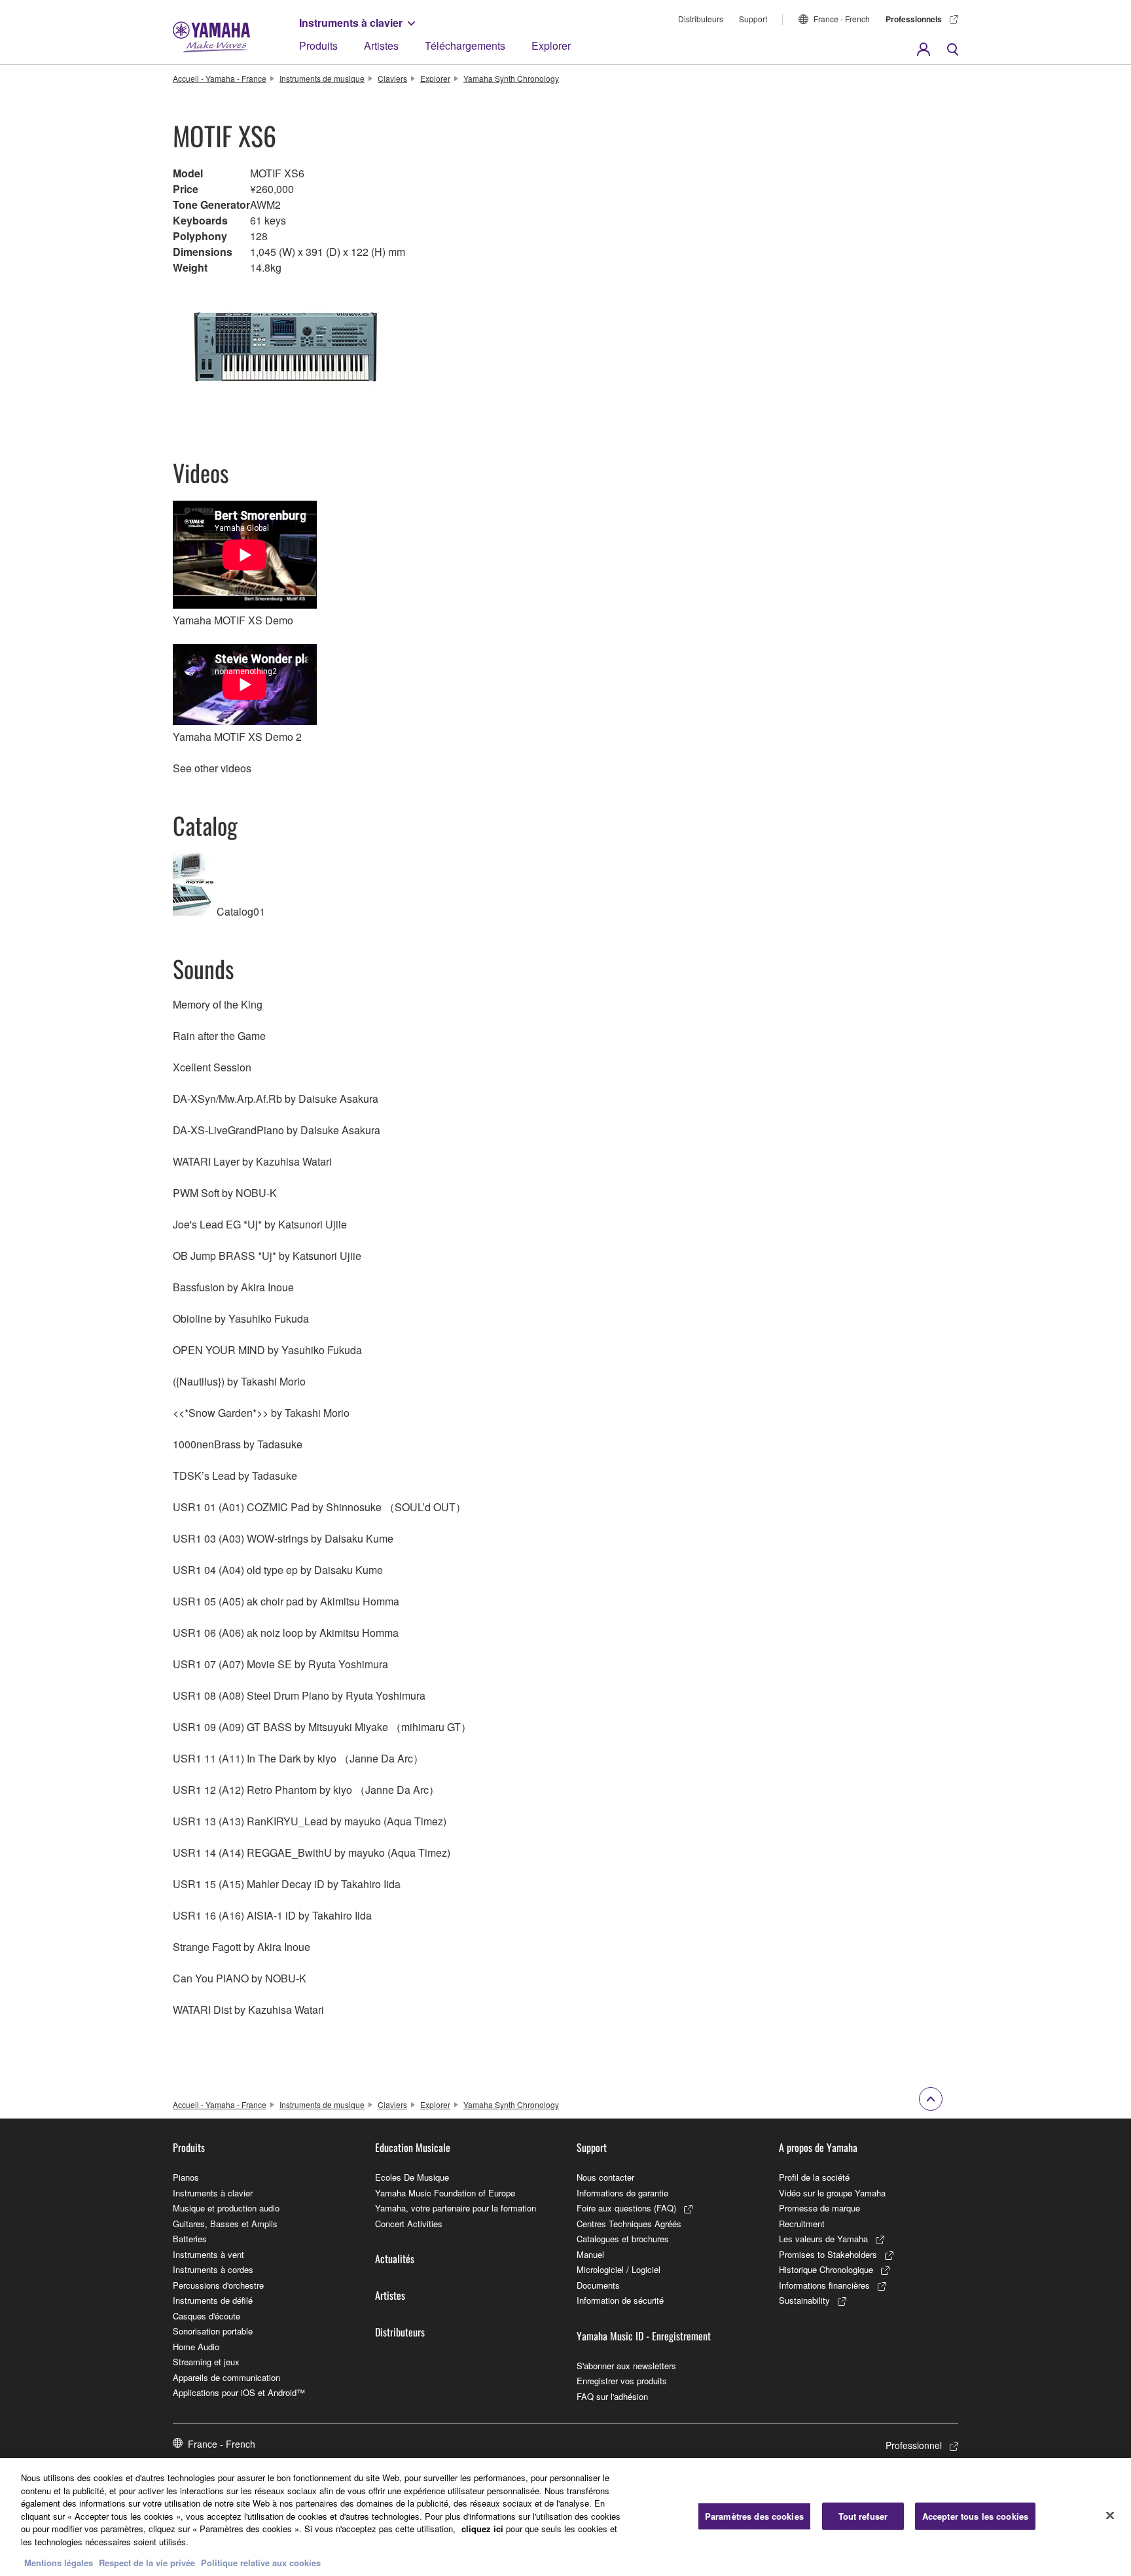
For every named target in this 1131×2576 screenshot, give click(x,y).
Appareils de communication (226, 2377)
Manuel (590, 2254)
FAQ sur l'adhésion (612, 2396)
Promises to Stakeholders (828, 2254)
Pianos (186, 2177)
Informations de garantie (622, 2193)
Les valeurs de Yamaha (823, 2239)
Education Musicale (413, 2147)
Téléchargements (465, 45)
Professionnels (914, 19)
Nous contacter (605, 2177)
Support (753, 19)
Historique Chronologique (826, 2269)
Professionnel (914, 2445)
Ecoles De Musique (412, 2177)
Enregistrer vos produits (622, 2381)
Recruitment (802, 2224)
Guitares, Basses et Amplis (225, 2224)
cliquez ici (482, 2529)
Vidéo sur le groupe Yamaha (832, 2193)
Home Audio (196, 2347)
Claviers (392, 78)
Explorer (551, 45)
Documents (598, 2285)
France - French (842, 19)
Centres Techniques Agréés (629, 2224)
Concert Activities (409, 2224)
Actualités (395, 2259)
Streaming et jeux (206, 2362)
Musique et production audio (226, 2208)
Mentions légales (59, 2563)
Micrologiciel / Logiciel (619, 2269)
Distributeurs (701, 19)
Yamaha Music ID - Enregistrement (644, 2336)
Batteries (190, 2239)
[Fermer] (1110, 2516)
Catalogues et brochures (623, 2239)
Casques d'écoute (206, 2316)
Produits (318, 45)
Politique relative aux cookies (261, 2563)
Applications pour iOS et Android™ (239, 2392)
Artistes (381, 45)
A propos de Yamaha (818, 2147)
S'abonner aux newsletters (626, 2366)
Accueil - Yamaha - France (220, 78)
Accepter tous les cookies (975, 2516)
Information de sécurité (620, 2300)
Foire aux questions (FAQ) (626, 2208)
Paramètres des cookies (754, 2516)
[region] (565, 2517)
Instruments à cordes (213, 2269)
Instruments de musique (322, 78)
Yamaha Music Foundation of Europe (445, 2193)
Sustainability (804, 2300)
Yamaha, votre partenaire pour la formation (456, 2208)
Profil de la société (814, 2177)
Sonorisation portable (213, 2331)
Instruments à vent (208, 2254)
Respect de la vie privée (147, 2563)
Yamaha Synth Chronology (511, 78)
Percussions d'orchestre (218, 2285)
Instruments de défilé (213, 2300)
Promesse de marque (819, 2208)
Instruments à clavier (351, 23)
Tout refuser (863, 2516)
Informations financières (824, 2285)
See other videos (212, 768)
